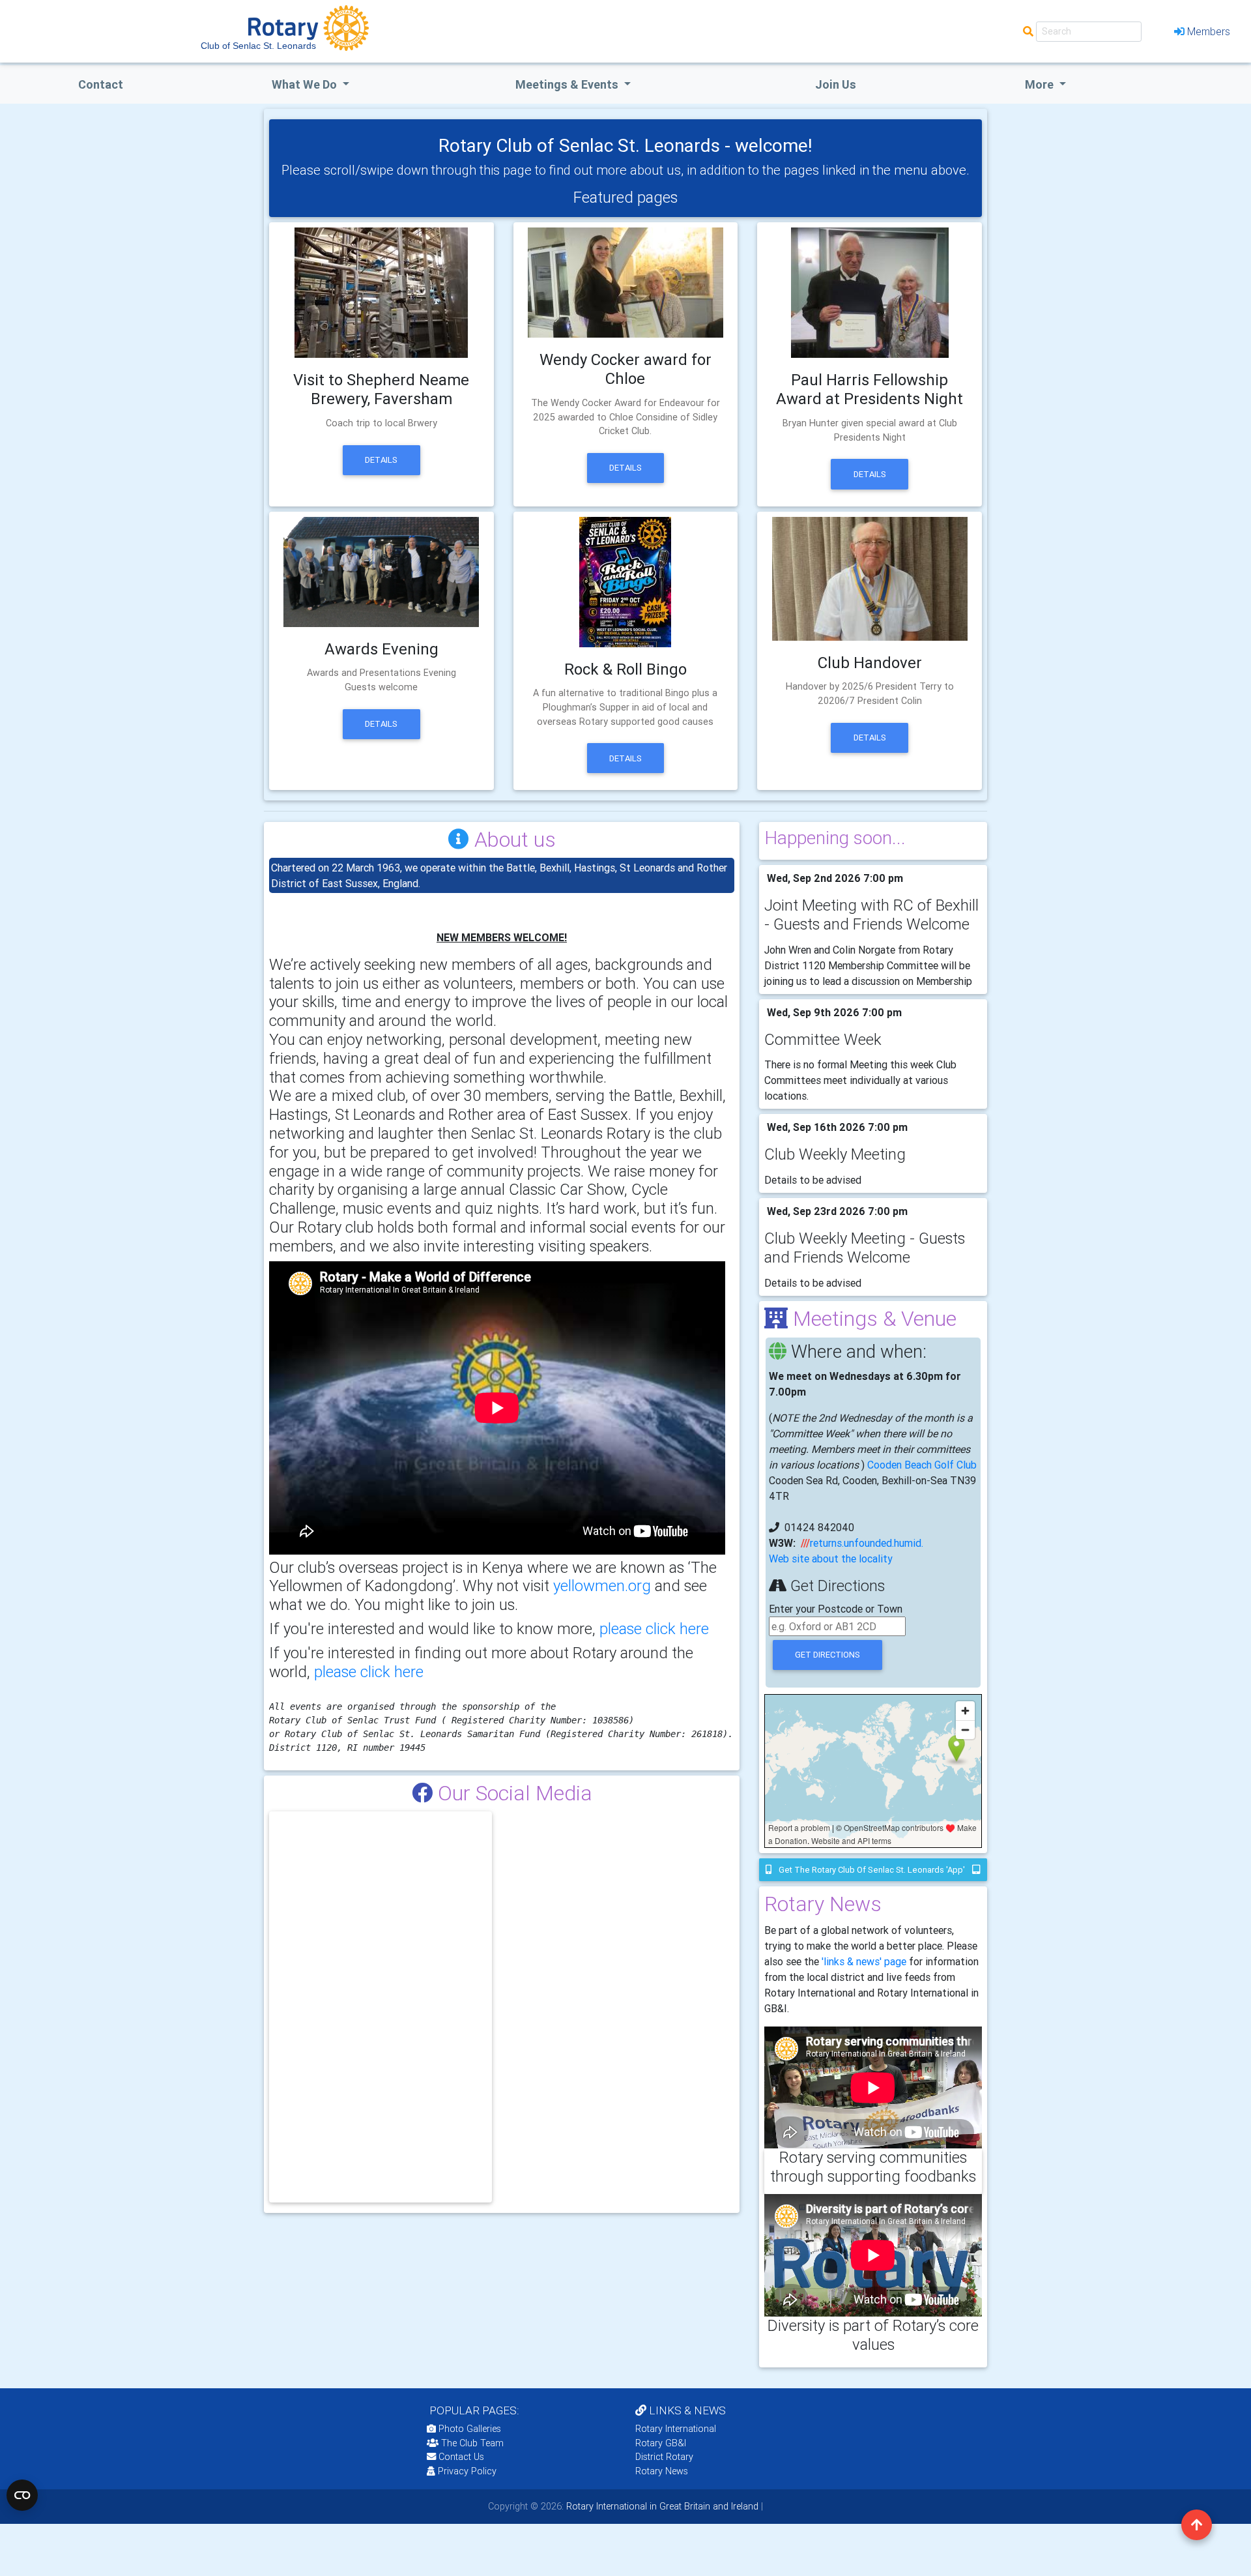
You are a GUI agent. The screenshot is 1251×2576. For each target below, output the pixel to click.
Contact (101, 84)
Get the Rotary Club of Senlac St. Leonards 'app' (872, 1870)
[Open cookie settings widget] (22, 2495)
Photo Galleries (468, 2429)
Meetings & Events (568, 84)
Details (381, 460)
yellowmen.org (604, 1586)
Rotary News (662, 2471)
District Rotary (664, 2457)
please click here (654, 1629)
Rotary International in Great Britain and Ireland (661, 2506)
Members (1209, 31)
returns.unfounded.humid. (867, 1543)
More (1041, 84)
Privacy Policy (467, 2471)
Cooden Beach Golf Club (922, 1465)
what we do (306, 84)
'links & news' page (864, 1961)
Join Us (836, 84)
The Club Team (472, 2443)
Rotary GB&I (661, 2443)
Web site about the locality (831, 1559)
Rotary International (676, 2429)
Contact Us (460, 2457)
